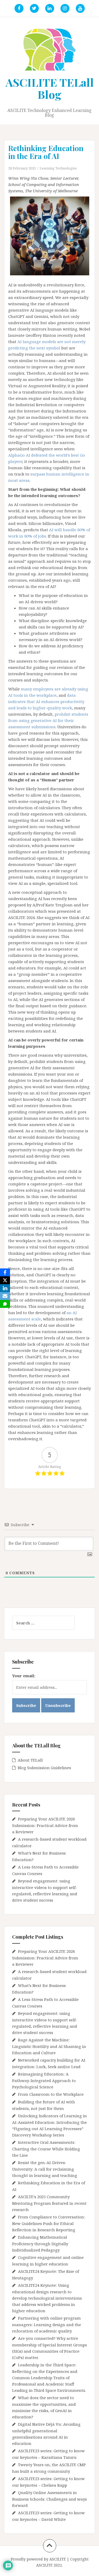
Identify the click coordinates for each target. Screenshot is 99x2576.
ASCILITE (44, 2565)
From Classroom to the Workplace (51, 2094)
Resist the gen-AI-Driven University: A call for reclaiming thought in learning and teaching (45, 2169)
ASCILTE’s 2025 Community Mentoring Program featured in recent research (49, 2203)
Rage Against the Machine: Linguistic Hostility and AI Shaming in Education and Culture (49, 2046)
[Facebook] (5, 1272)
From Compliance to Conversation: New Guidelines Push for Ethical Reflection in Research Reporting (49, 2223)
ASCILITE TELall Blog (50, 88)
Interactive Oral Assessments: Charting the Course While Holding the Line (46, 2149)
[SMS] (5, 1304)
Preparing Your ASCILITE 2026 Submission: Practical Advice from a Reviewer (45, 1825)
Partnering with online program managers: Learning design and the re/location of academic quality (47, 2324)
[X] (5, 1280)
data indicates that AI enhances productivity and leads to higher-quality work (46, 701)
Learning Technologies (58, 168)
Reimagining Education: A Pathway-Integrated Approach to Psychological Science (44, 2080)
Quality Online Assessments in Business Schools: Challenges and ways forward (49, 2499)
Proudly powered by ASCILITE (38, 2559)
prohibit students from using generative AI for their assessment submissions (48, 720)
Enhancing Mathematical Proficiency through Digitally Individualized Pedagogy (40, 2244)
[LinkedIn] (5, 1288)
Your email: (24, 1676)
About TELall (30, 1760)
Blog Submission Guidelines (44, 1768)
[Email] (5, 1296)
